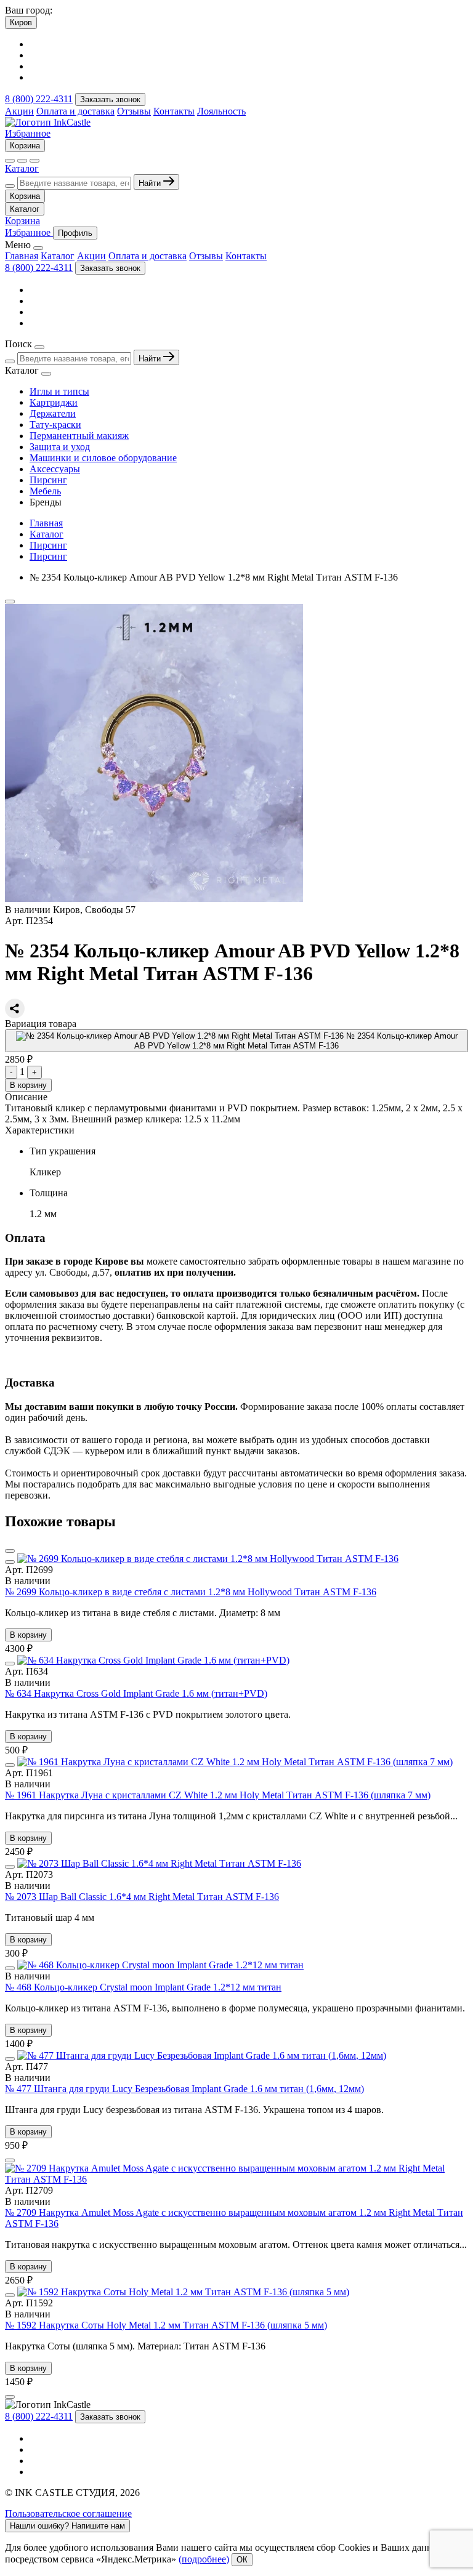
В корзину (28, 1085)
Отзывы (134, 111)
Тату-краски (55, 425)
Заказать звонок (110, 99)
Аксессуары (55, 469)
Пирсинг (48, 480)
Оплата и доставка (75, 111)
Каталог (22, 168)
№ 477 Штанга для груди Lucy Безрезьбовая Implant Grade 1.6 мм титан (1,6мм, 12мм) (184, 2089)
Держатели (53, 413)
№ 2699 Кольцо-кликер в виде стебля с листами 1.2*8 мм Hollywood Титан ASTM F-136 (191, 1592)
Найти (151, 183)
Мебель (45, 491)
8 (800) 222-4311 (39, 99)
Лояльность (221, 111)
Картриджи (54, 402)
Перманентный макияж (79, 436)
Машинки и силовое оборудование (103, 458)
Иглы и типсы (59, 391)
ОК (242, 2560)
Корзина (25, 146)
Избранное (28, 133)
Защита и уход (60, 447)
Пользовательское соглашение (68, 2514)
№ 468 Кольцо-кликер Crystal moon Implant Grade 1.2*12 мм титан (143, 1987)
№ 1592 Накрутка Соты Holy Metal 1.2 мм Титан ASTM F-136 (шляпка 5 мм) (166, 2325)
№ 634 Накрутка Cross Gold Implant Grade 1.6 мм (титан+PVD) (136, 1693)
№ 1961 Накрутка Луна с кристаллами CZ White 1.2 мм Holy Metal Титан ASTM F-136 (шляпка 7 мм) (218, 1795)
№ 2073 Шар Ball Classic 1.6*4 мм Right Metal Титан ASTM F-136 (142, 1897)
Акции (19, 111)
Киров (21, 22)
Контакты (174, 111)
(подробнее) (204, 2559)
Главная (22, 256)
